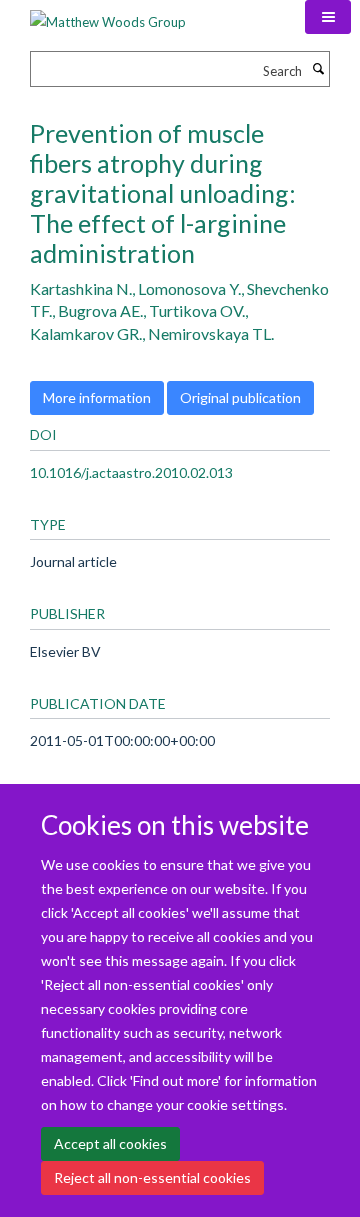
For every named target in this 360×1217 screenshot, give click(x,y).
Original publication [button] (240, 397)
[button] (328, 17)
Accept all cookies (110, 1143)
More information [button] (97, 397)
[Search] (318, 69)
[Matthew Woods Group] (108, 15)
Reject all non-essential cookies (152, 1177)
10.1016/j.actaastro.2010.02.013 (131, 472)
